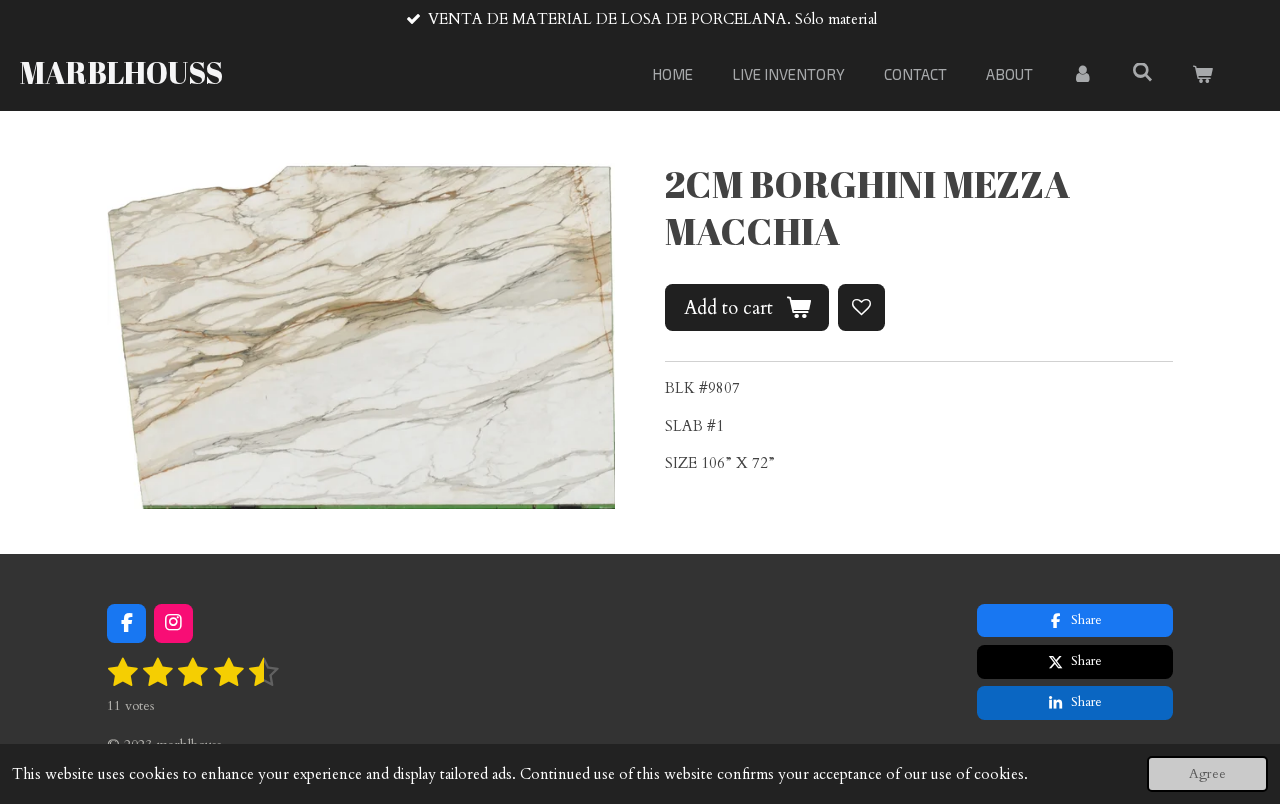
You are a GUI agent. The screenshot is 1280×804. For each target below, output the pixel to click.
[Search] (1142, 72)
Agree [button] (1207, 774)
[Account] (1082, 74)
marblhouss (121, 72)
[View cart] (1202, 74)
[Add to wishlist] (861, 307)
